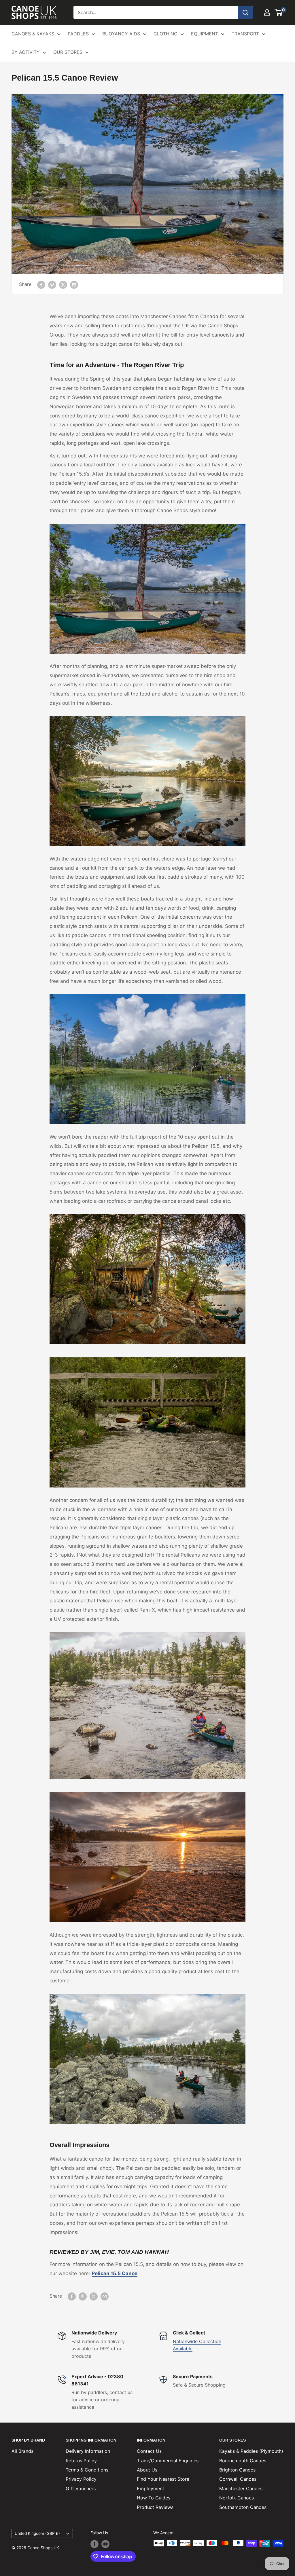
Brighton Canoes (237, 2470)
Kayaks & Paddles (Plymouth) (251, 2451)
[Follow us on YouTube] (105, 2544)
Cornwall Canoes (238, 2479)
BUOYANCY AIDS (121, 34)
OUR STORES (68, 52)
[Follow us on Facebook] (94, 2544)
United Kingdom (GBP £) (37, 2533)
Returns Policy (81, 2461)
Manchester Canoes (241, 2488)
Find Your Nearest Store (163, 2479)
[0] (279, 12)
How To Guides (154, 2498)
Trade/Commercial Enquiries (168, 2461)
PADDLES (78, 34)
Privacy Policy (81, 2479)
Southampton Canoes (243, 2507)
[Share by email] (74, 284)
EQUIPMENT (205, 34)
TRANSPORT (245, 34)
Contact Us (149, 2451)
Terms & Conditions (87, 2470)
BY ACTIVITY (26, 52)
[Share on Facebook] (41, 284)
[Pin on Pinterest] (52, 284)
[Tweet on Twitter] (63, 284)
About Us (147, 2470)
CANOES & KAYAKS (33, 34)
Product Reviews (155, 2507)
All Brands (22, 2451)
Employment (151, 2488)
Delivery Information (88, 2451)
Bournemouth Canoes (243, 2461)
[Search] (245, 12)
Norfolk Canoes (237, 2498)
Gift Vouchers (81, 2488)
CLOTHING (166, 34)
